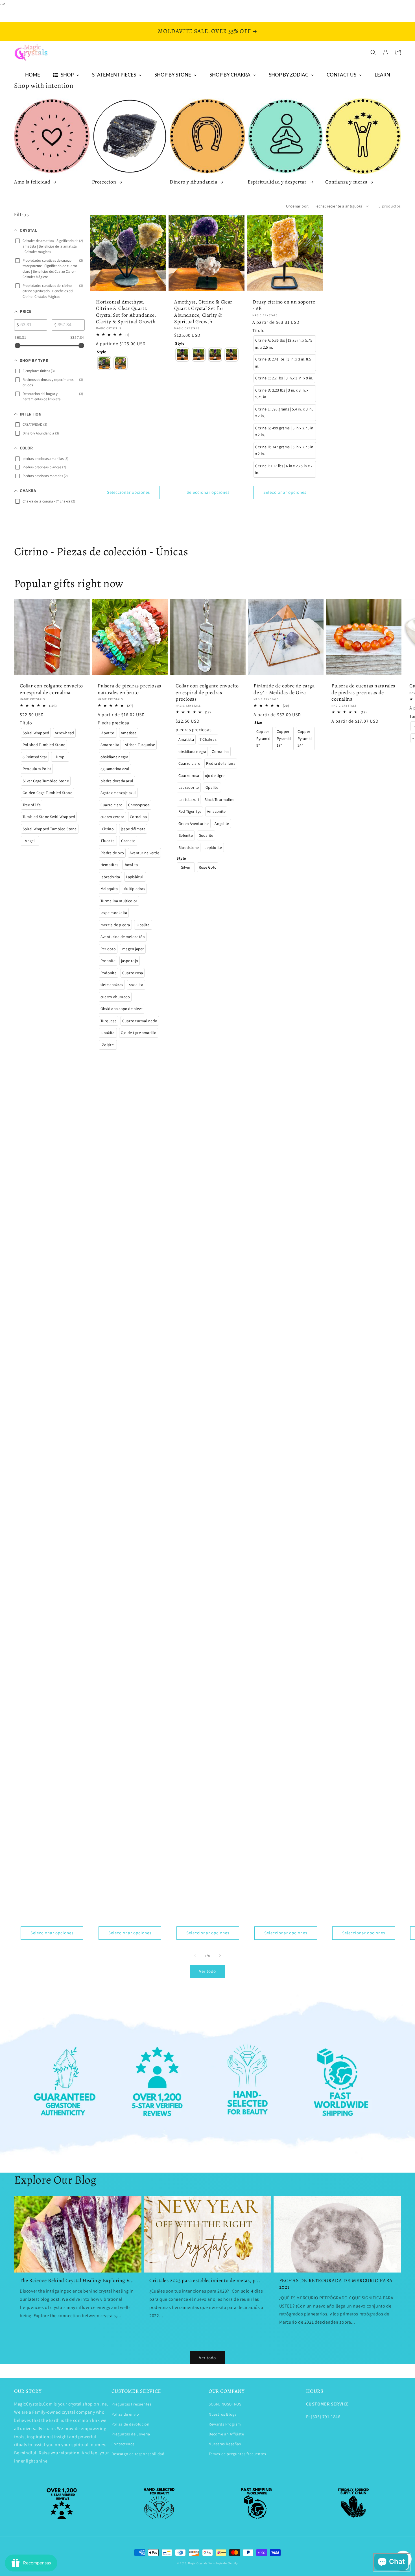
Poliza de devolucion (131, 2424)
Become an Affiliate (226, 2434)
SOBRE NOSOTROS (225, 2404)
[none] (104, 363)
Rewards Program (225, 2424)
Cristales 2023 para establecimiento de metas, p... (205, 2281)
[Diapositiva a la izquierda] (195, 1956)
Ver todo (207, 1971)
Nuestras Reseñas (225, 2444)
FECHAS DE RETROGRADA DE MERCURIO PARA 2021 (336, 2284)
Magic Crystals (198, 2563)
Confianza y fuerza (346, 182)
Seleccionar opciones (128, 492)
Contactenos (123, 2444)
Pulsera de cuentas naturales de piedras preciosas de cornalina (363, 692)
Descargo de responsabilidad (138, 2454)
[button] (373, 53)
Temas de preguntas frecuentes (237, 2454)
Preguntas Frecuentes (132, 2404)
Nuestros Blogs (222, 2414)
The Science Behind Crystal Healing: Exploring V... (77, 2281)
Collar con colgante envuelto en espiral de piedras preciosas (207, 692)
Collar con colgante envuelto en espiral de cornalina (51, 689)
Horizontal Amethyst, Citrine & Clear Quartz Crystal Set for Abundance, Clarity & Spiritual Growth (126, 312)
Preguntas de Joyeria (131, 2434)
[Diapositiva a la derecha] (220, 1956)
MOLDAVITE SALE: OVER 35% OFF (204, 31)
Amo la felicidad (32, 182)
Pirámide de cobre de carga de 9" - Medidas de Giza (284, 689)
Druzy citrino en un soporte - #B (284, 305)
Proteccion (104, 182)
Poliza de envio (125, 2414)
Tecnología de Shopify (223, 2563)
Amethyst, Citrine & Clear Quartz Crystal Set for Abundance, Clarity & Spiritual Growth (203, 312)
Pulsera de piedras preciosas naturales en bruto (129, 689)
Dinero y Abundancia (193, 182)
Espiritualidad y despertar (278, 182)
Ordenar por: (297, 206)
